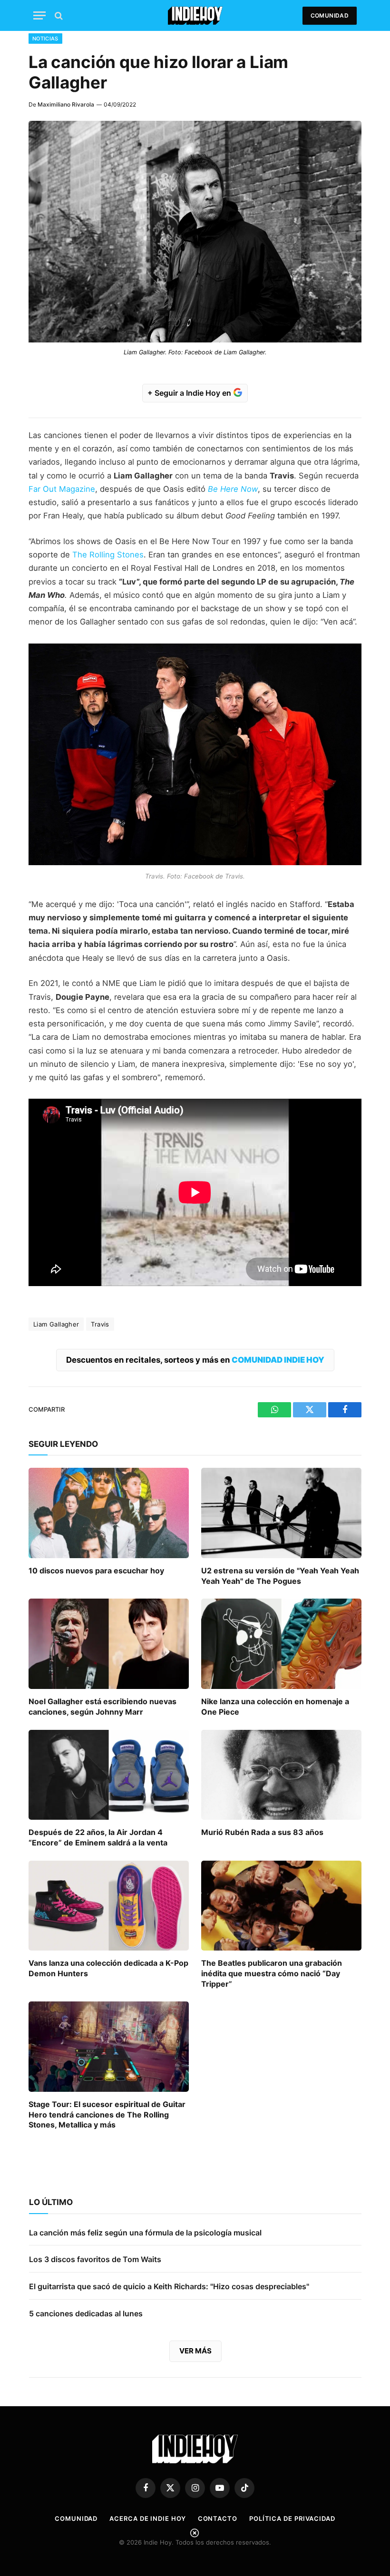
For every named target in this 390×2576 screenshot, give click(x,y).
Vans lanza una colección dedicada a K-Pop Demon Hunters (108, 1968)
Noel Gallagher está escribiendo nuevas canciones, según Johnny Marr (102, 1707)
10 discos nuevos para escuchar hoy (96, 1571)
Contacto (218, 2518)
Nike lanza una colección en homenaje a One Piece (275, 1707)
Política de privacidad (292, 2518)
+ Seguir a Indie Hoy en (190, 393)
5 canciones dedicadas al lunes (86, 2313)
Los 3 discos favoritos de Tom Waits (95, 2259)
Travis (100, 1324)
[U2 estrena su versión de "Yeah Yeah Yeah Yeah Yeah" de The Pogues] (281, 1513)
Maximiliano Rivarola (66, 104)
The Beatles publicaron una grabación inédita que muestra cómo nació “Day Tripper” (272, 1973)
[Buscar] (58, 15)
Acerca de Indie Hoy (147, 2518)
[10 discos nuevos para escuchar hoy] (109, 1513)
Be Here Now (233, 489)
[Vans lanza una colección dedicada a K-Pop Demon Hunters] (109, 1906)
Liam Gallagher (56, 1324)
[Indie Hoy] (195, 15)
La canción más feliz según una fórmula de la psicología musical (145, 2233)
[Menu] (39, 15)
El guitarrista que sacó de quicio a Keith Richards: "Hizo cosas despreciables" (169, 2286)
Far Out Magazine (62, 489)
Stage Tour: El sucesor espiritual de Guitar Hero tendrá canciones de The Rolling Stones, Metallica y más (107, 2115)
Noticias (45, 39)
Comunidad (330, 15)
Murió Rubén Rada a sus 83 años (262, 1832)
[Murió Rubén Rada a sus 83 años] (281, 1775)
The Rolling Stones (108, 555)
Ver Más (195, 2351)
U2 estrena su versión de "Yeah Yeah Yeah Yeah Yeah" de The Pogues (280, 1576)
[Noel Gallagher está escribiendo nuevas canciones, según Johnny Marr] (109, 1644)
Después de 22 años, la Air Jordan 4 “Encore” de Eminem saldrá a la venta (98, 1837)
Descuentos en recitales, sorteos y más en (195, 1360)
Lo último (51, 2202)
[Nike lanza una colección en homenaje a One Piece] (281, 1644)
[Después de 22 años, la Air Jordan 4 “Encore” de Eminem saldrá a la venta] (109, 1775)
